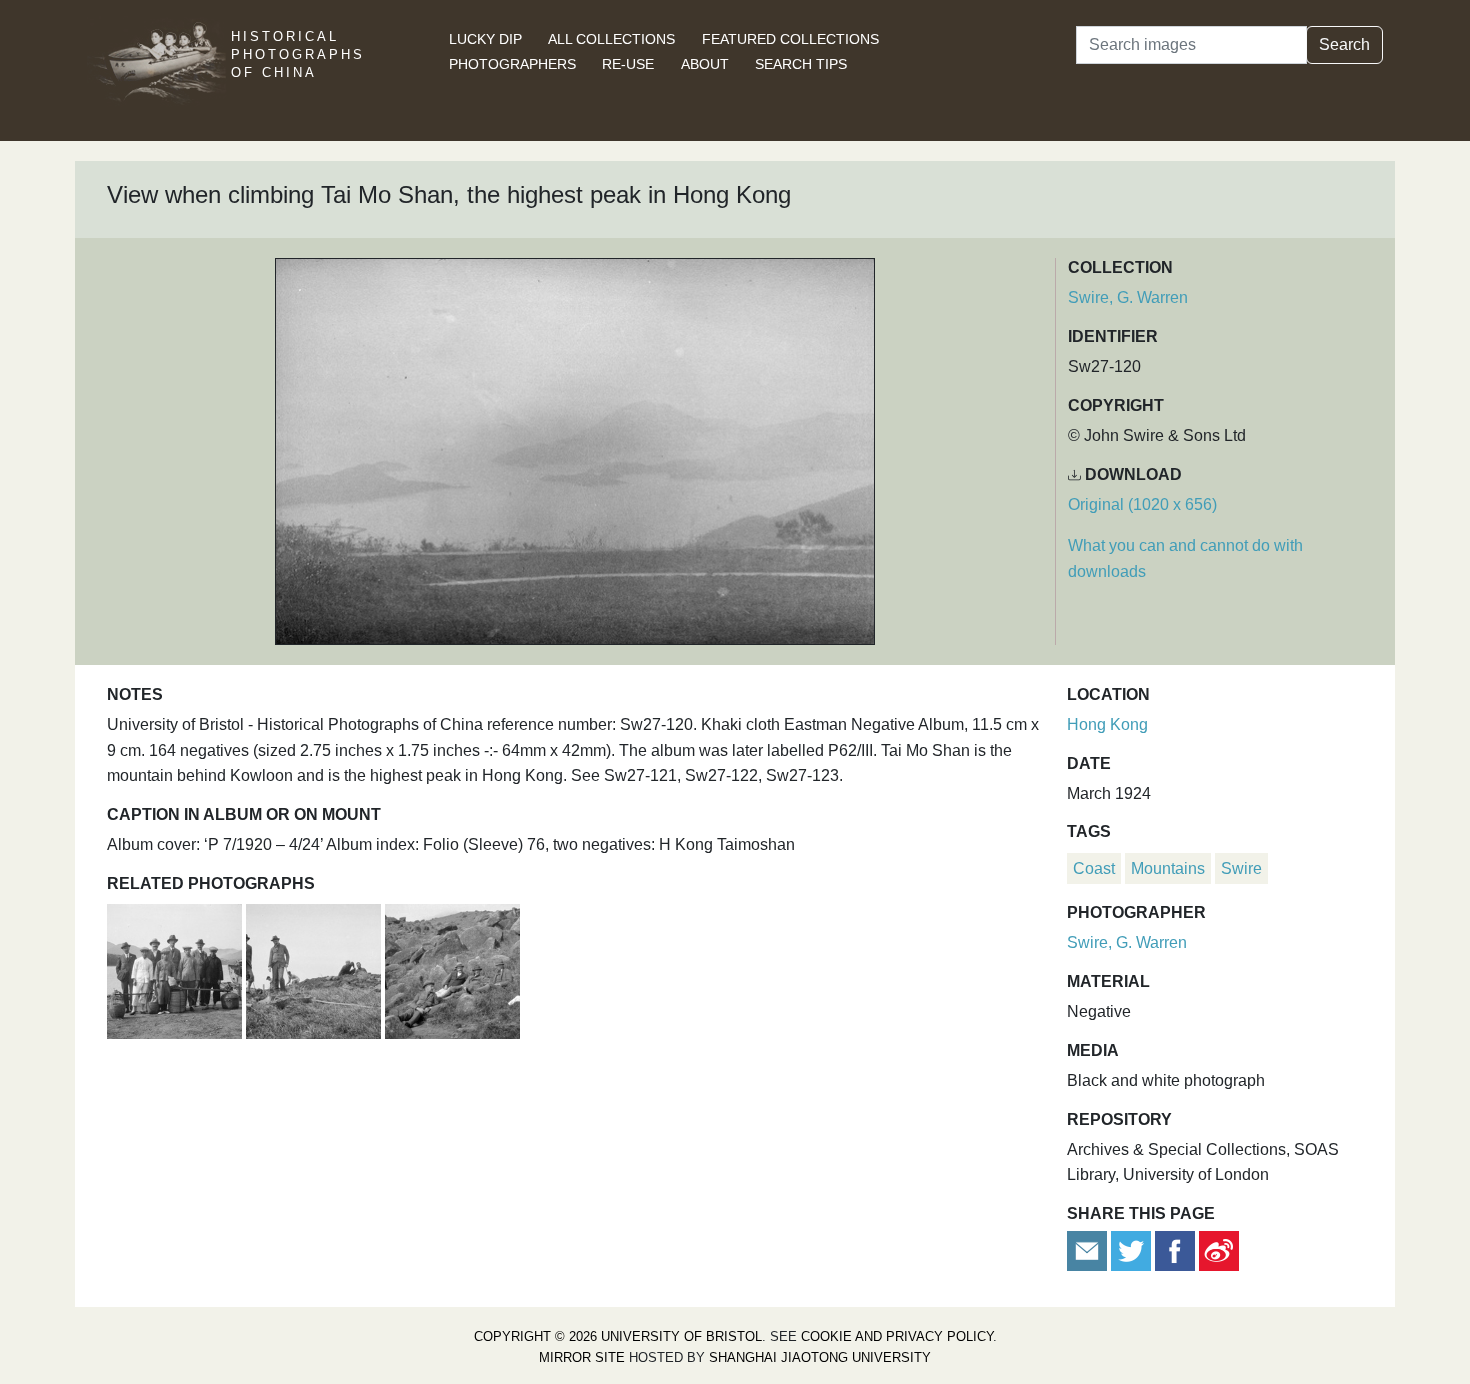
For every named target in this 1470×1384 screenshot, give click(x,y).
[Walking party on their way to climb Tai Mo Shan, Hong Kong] (176, 968)
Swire (1241, 868)
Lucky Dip (485, 39)
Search (1344, 44)
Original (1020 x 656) (1142, 504)
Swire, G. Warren (1128, 297)
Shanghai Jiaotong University (820, 1357)
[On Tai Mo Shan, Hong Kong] (315, 968)
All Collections (611, 39)
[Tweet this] (1133, 1249)
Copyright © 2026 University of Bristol (618, 1336)
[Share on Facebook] (1175, 1249)
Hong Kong (1107, 724)
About (705, 64)
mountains (1168, 868)
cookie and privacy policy (897, 1336)
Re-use (628, 64)
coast (1094, 868)
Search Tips (801, 64)
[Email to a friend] (1089, 1249)
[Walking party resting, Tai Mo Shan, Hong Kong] (452, 968)
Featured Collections (790, 39)
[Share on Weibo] (1219, 1249)
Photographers (512, 64)
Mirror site (582, 1357)
